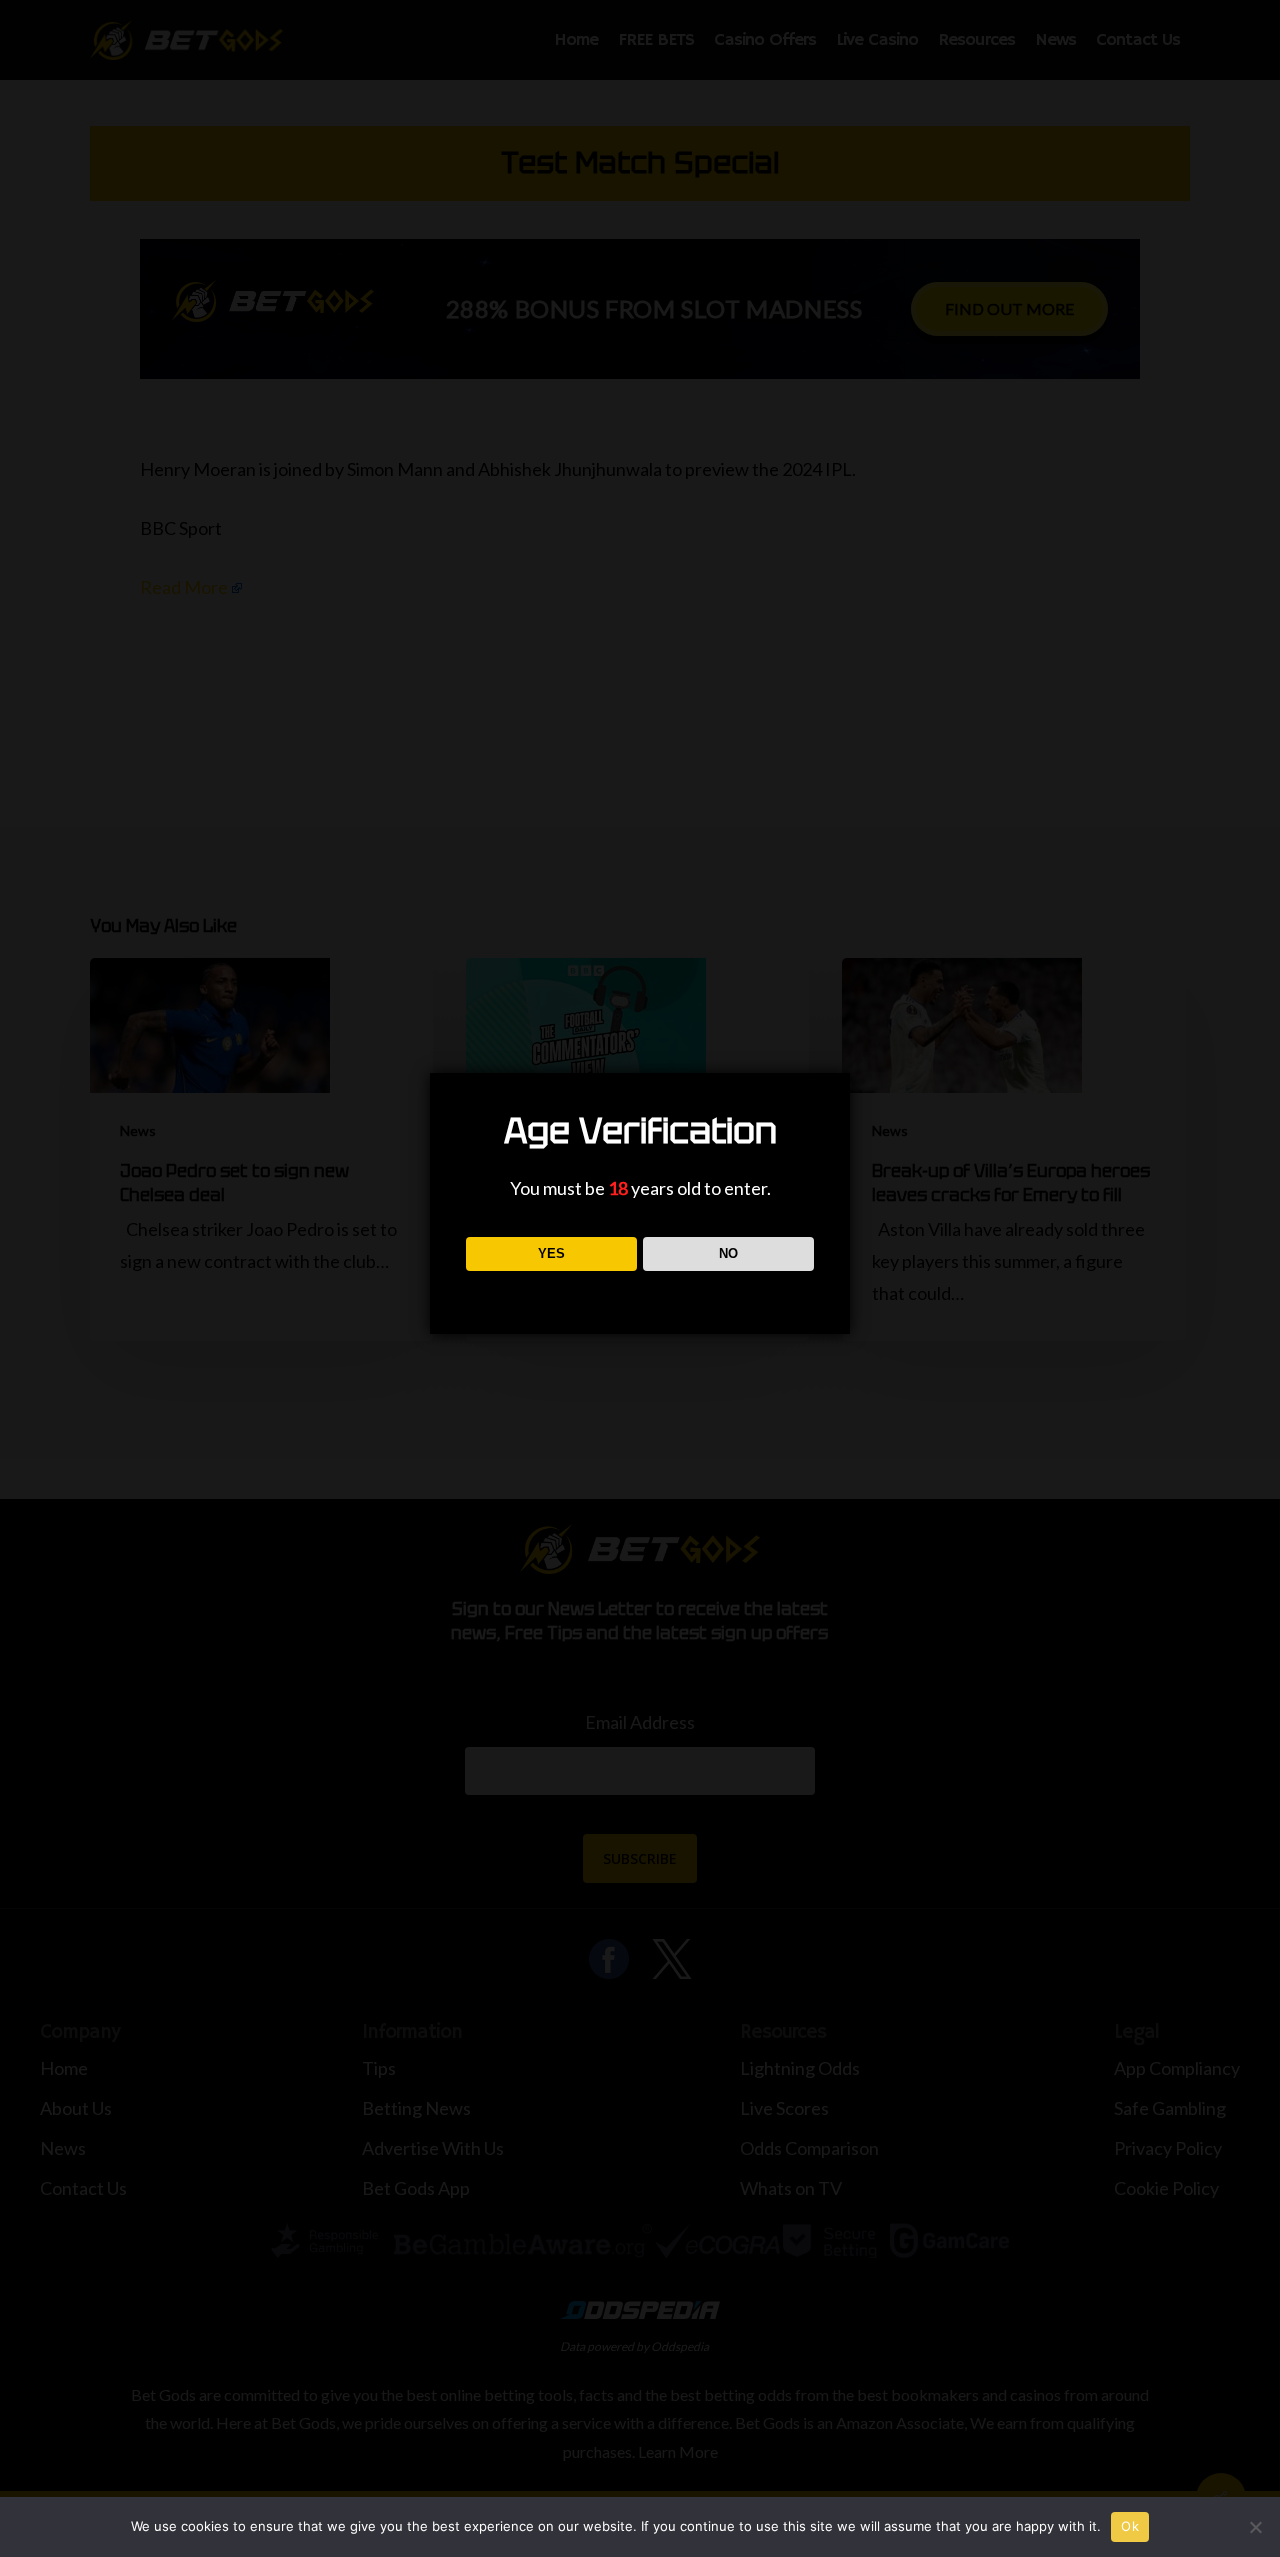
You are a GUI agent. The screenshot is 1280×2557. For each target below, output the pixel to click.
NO (728, 1253)
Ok (1130, 2526)
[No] (1255, 2527)
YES (551, 1253)
